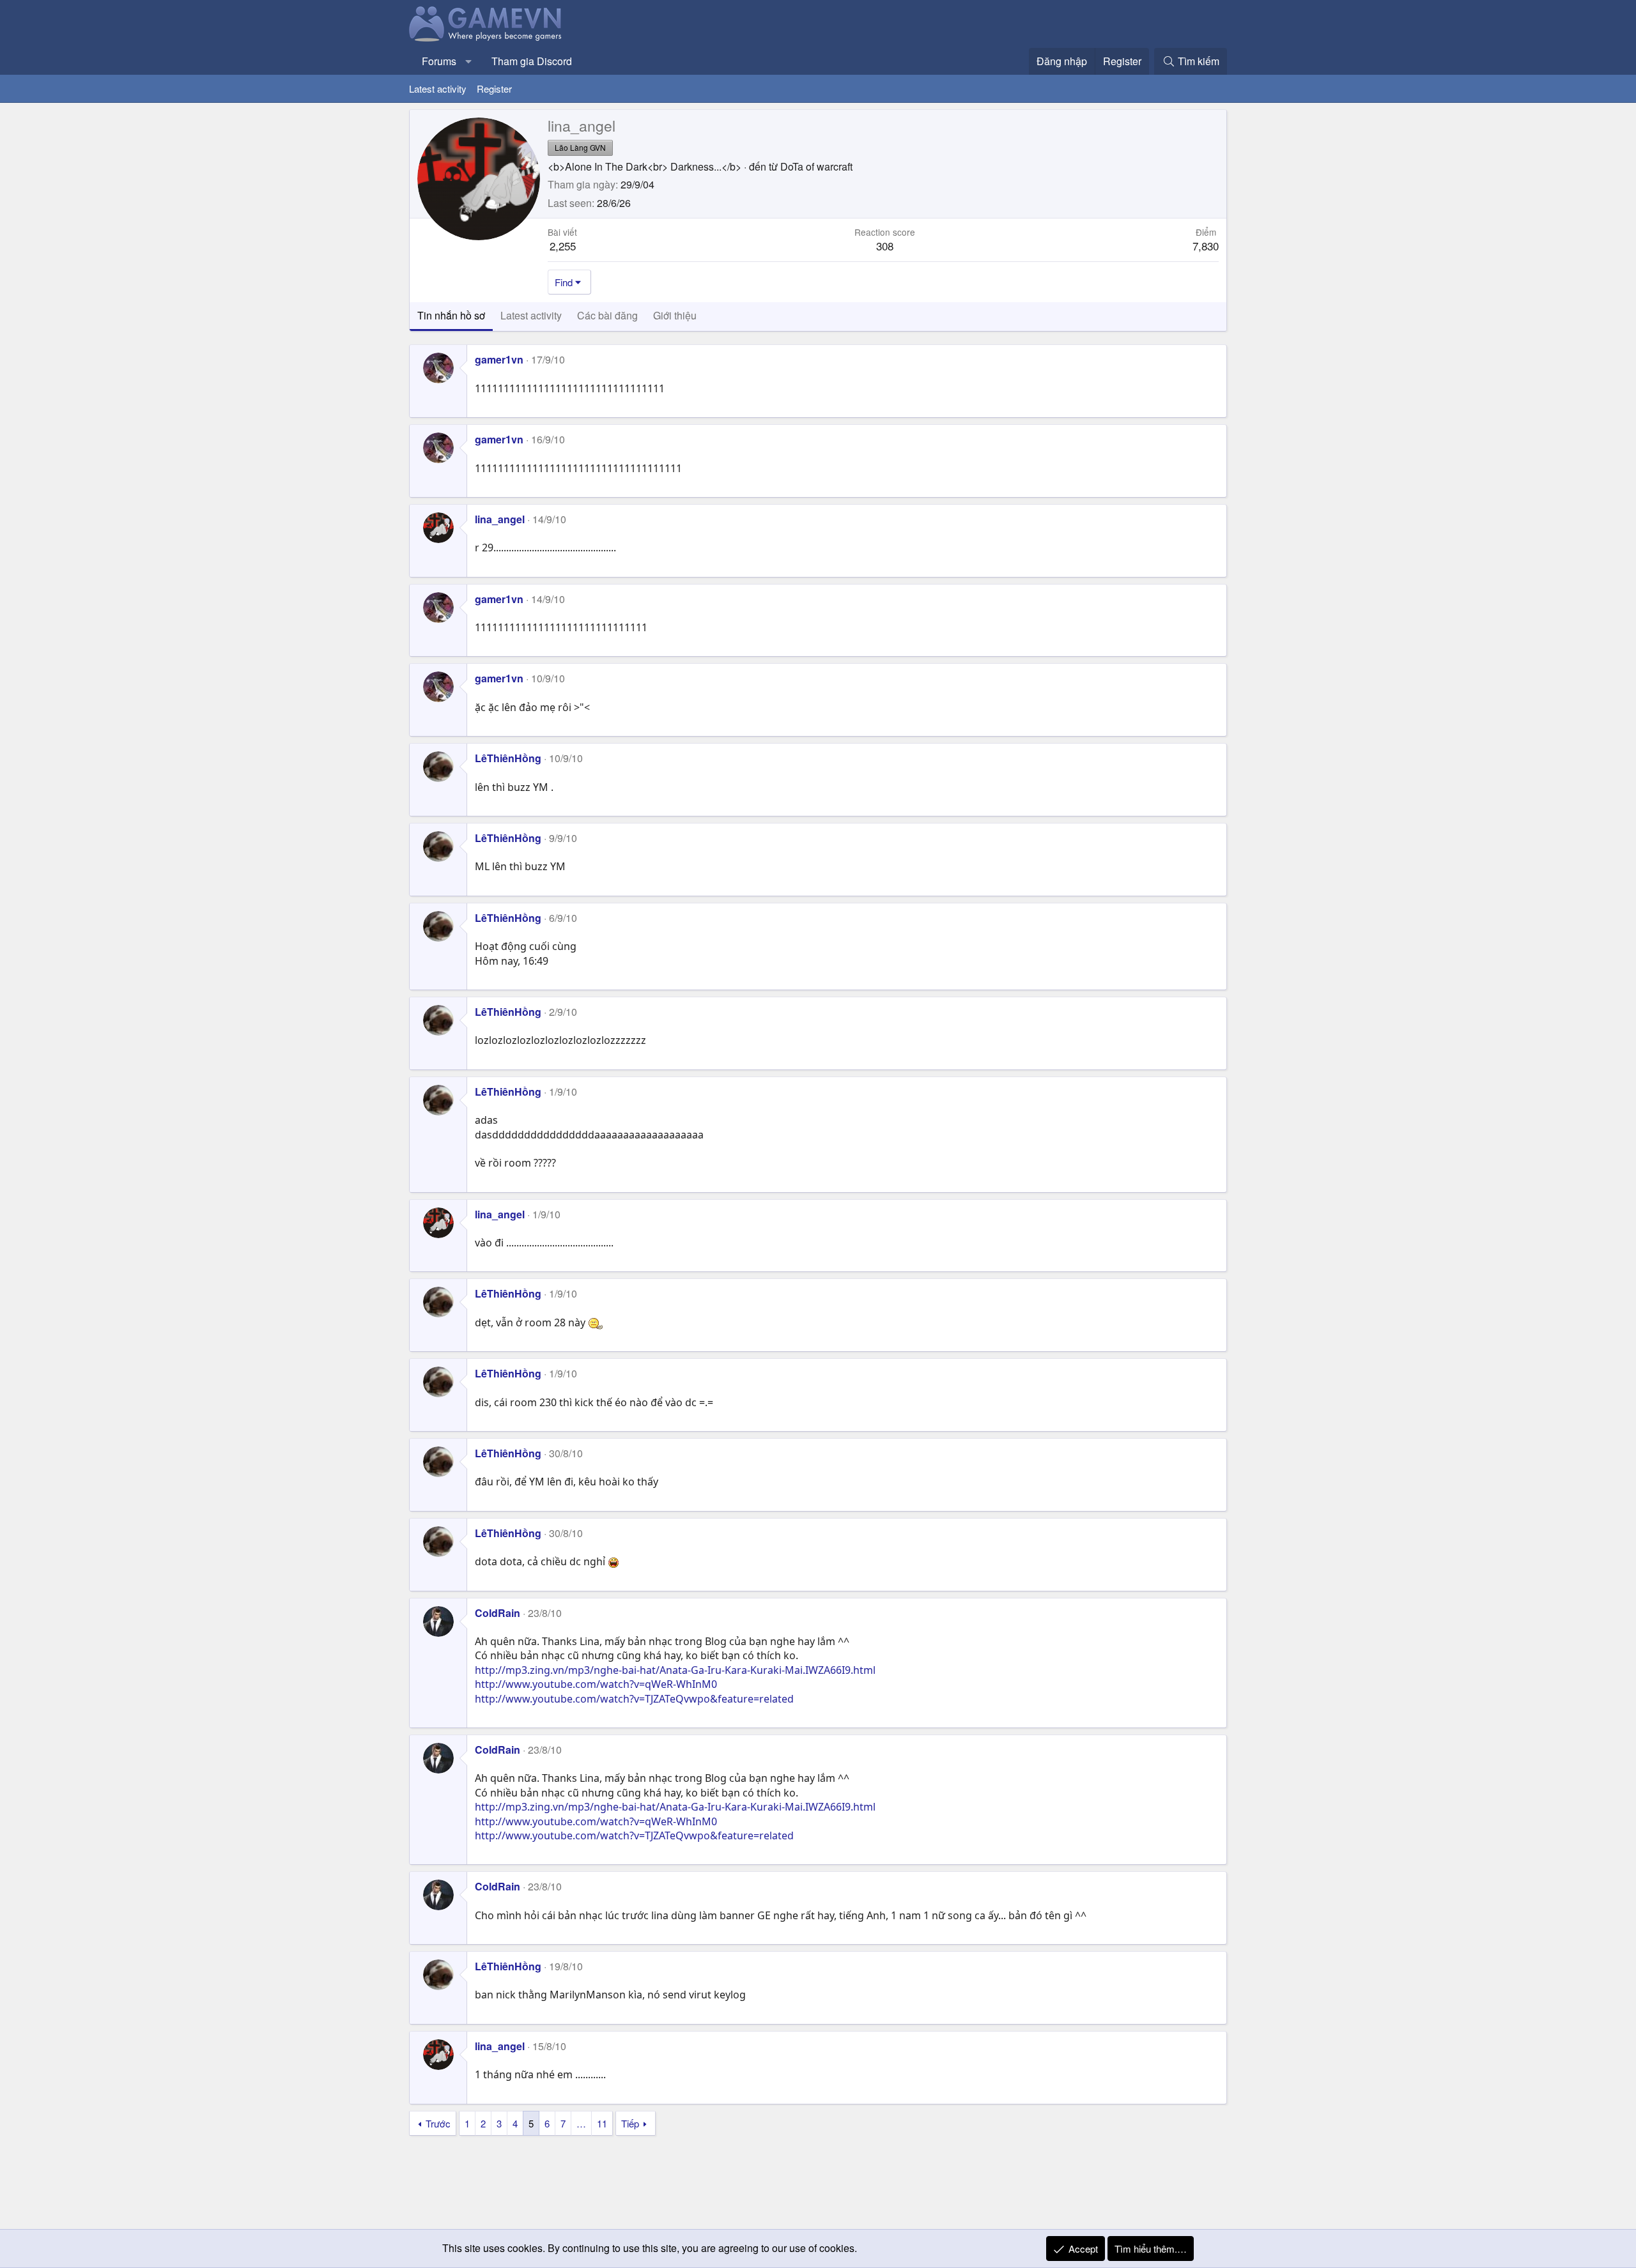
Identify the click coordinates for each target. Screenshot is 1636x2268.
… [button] (581, 2123)
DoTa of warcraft (816, 166)
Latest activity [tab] (531, 315)
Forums (439, 61)
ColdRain (498, 1613)
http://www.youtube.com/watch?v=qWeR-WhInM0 (596, 1684)
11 (602, 2123)
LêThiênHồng (508, 758)
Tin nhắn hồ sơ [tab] (451, 315)
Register (494, 88)
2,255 (563, 246)
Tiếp (630, 2123)
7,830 (1206, 246)
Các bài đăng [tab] (607, 315)
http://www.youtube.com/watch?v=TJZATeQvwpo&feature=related (634, 1699)
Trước (438, 2123)
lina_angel (500, 519)
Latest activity (438, 88)
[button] (469, 61)
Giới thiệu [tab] (675, 315)
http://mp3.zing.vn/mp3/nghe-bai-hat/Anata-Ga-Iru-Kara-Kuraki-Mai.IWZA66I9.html (675, 1670)
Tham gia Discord (532, 61)
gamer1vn (499, 359)
